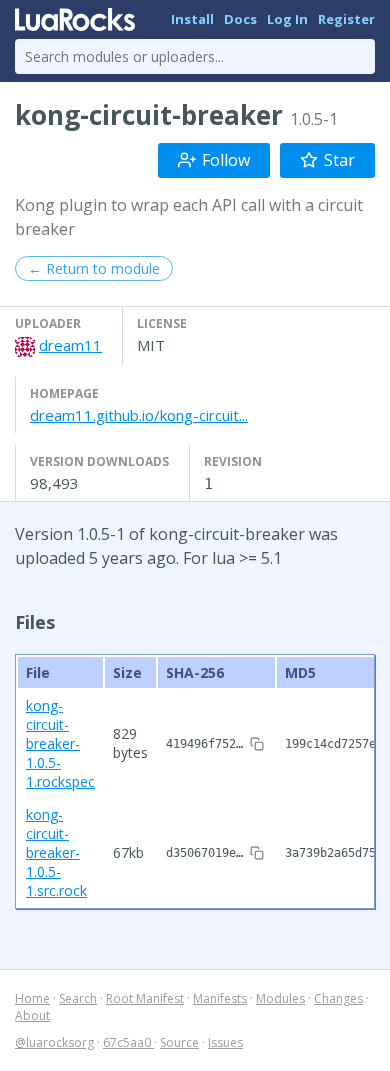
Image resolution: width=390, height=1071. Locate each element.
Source (179, 1042)
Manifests (220, 998)
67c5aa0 (128, 1042)
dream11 (70, 345)
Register (346, 19)
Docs (240, 19)
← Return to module (94, 268)
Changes (338, 998)
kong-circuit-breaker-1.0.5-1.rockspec (60, 743)
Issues (225, 1042)
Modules (280, 998)
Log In (287, 19)
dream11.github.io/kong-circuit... (139, 415)
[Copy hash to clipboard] (257, 744)
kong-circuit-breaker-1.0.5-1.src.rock (56, 852)
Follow (226, 160)
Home (32, 998)
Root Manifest (145, 998)
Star (339, 160)
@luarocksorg (54, 1042)
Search (78, 998)
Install (192, 19)
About (32, 1015)
